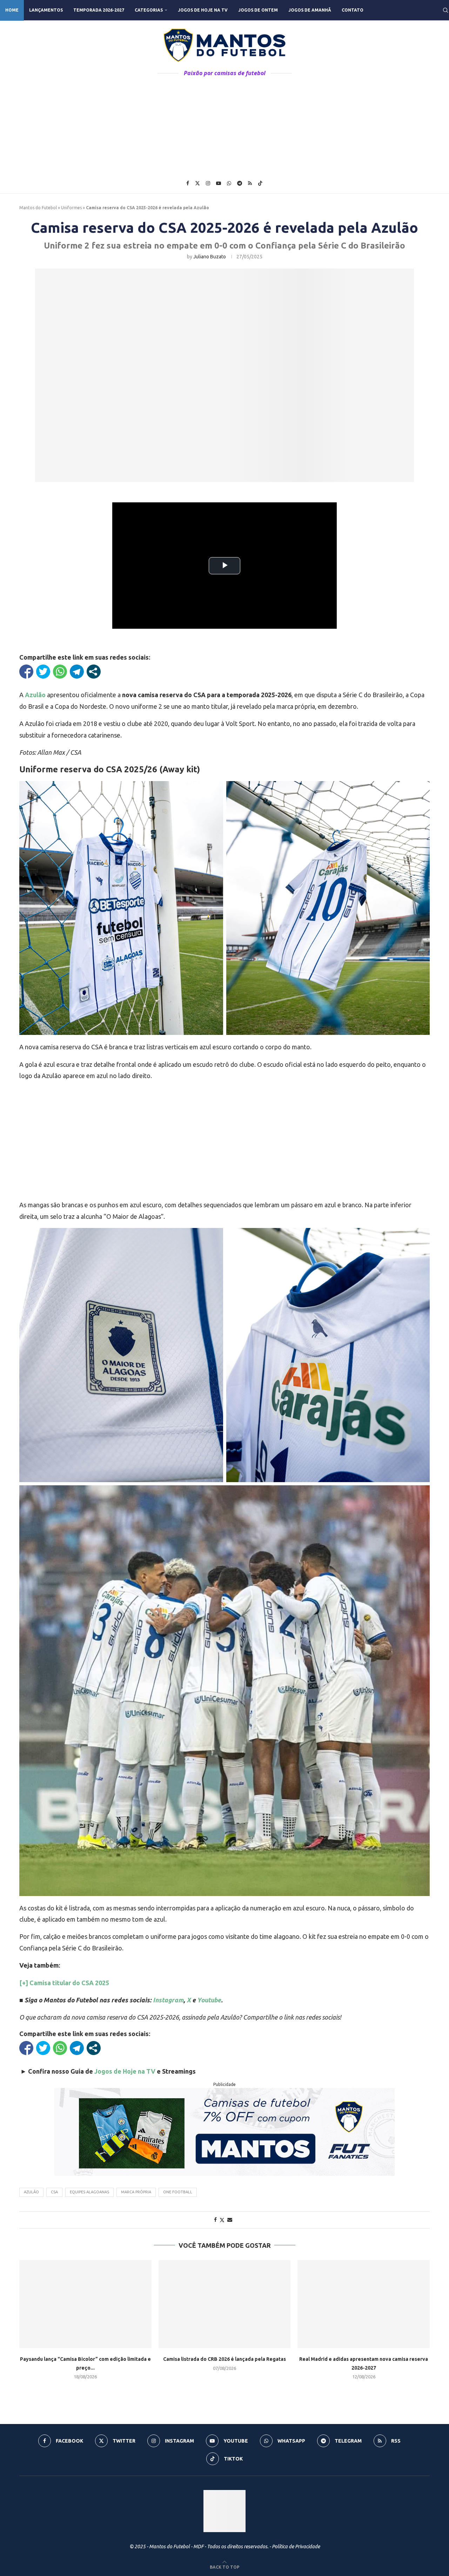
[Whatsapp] (229, 183)
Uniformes (71, 208)
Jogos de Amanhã (310, 10)
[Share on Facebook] (215, 2220)
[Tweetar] (43, 672)
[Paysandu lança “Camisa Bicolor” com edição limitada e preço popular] (85, 2304)
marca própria (136, 2192)
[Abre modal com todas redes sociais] (94, 672)
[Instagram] (208, 183)
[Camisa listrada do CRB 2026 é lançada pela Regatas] (225, 2304)
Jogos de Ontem (258, 10)
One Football (178, 2192)
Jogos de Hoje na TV (203, 10)
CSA (54, 2192)
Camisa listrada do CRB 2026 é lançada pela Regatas (224, 2359)
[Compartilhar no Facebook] (26, 672)
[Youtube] (219, 183)
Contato (353, 10)
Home (12, 10)
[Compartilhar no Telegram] (77, 672)
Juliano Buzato (210, 257)
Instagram (168, 2000)
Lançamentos (46, 10)
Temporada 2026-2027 (99, 10)
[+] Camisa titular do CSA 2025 (64, 1983)
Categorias (149, 10)
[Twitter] (197, 183)
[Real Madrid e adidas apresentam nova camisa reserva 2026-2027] (364, 2304)
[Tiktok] (260, 183)
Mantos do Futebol (38, 208)
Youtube (209, 2000)
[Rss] (250, 183)
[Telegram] (240, 183)
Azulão (35, 695)
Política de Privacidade (296, 2547)
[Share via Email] (230, 2220)
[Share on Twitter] (222, 2220)
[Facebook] (188, 183)
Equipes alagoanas (89, 2192)
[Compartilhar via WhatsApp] (60, 672)
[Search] (445, 10)
